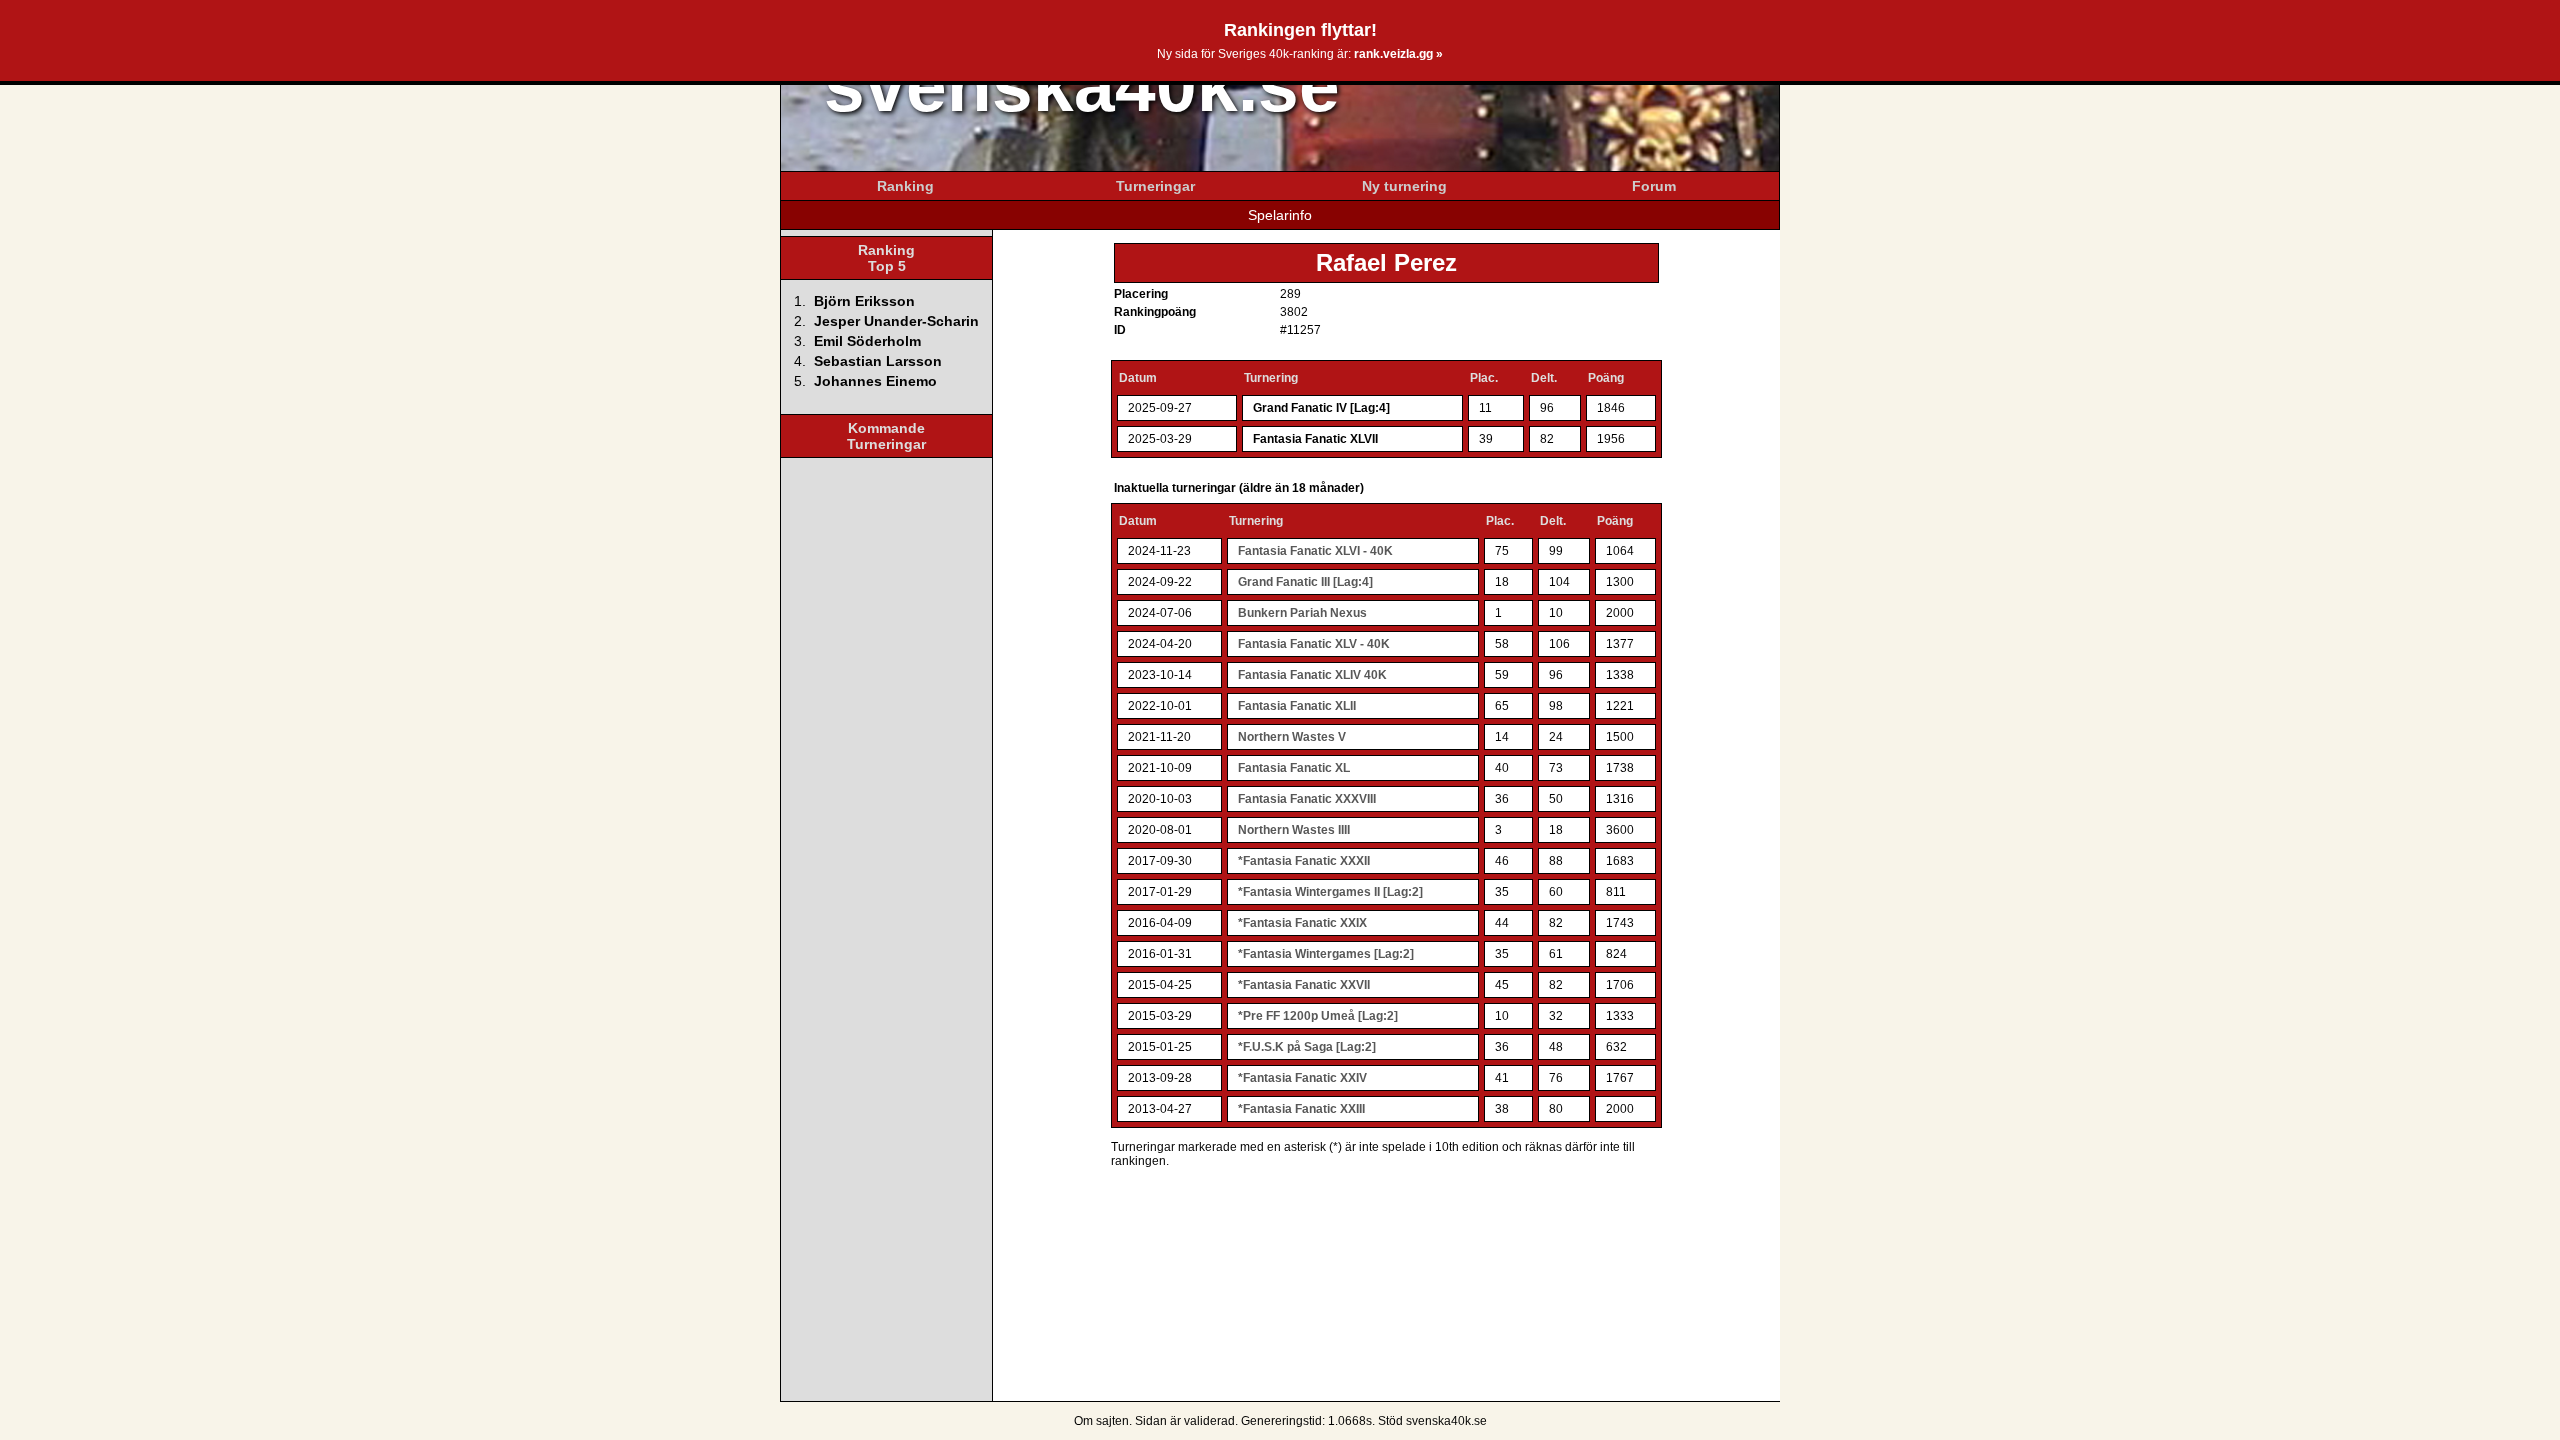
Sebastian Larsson (878, 361)
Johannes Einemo (875, 381)
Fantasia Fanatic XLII (1297, 706)
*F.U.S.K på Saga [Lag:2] (1307, 1047)
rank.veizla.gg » (1398, 54)
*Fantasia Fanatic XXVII (1304, 985)
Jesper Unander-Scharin (896, 321)
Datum (1138, 378)
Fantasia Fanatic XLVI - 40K (1315, 551)
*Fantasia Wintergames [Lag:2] (1326, 954)
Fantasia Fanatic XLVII (1315, 439)
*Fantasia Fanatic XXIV (1302, 1078)
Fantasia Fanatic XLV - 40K (1314, 644)
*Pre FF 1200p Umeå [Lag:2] (1318, 1016)
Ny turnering (1404, 186)
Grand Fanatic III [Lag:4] (1305, 582)
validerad (1209, 1421)
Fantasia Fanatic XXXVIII (1307, 799)
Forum (1654, 186)
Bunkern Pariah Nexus (1302, 613)
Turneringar (1155, 186)
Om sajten (1101, 1421)
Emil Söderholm (867, 341)
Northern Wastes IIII (1294, 830)
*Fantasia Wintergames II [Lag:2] (1330, 892)
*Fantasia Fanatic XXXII (1304, 861)
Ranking (905, 186)
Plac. (1484, 378)
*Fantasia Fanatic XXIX (1302, 923)
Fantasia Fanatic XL (1294, 768)
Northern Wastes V (1292, 737)
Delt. (1544, 378)
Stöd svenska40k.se (1432, 1421)
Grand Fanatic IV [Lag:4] (1321, 408)
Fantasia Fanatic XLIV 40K (1312, 675)
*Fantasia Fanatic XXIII (1301, 1109)
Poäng (1606, 378)
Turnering (1271, 378)
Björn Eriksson (864, 301)
